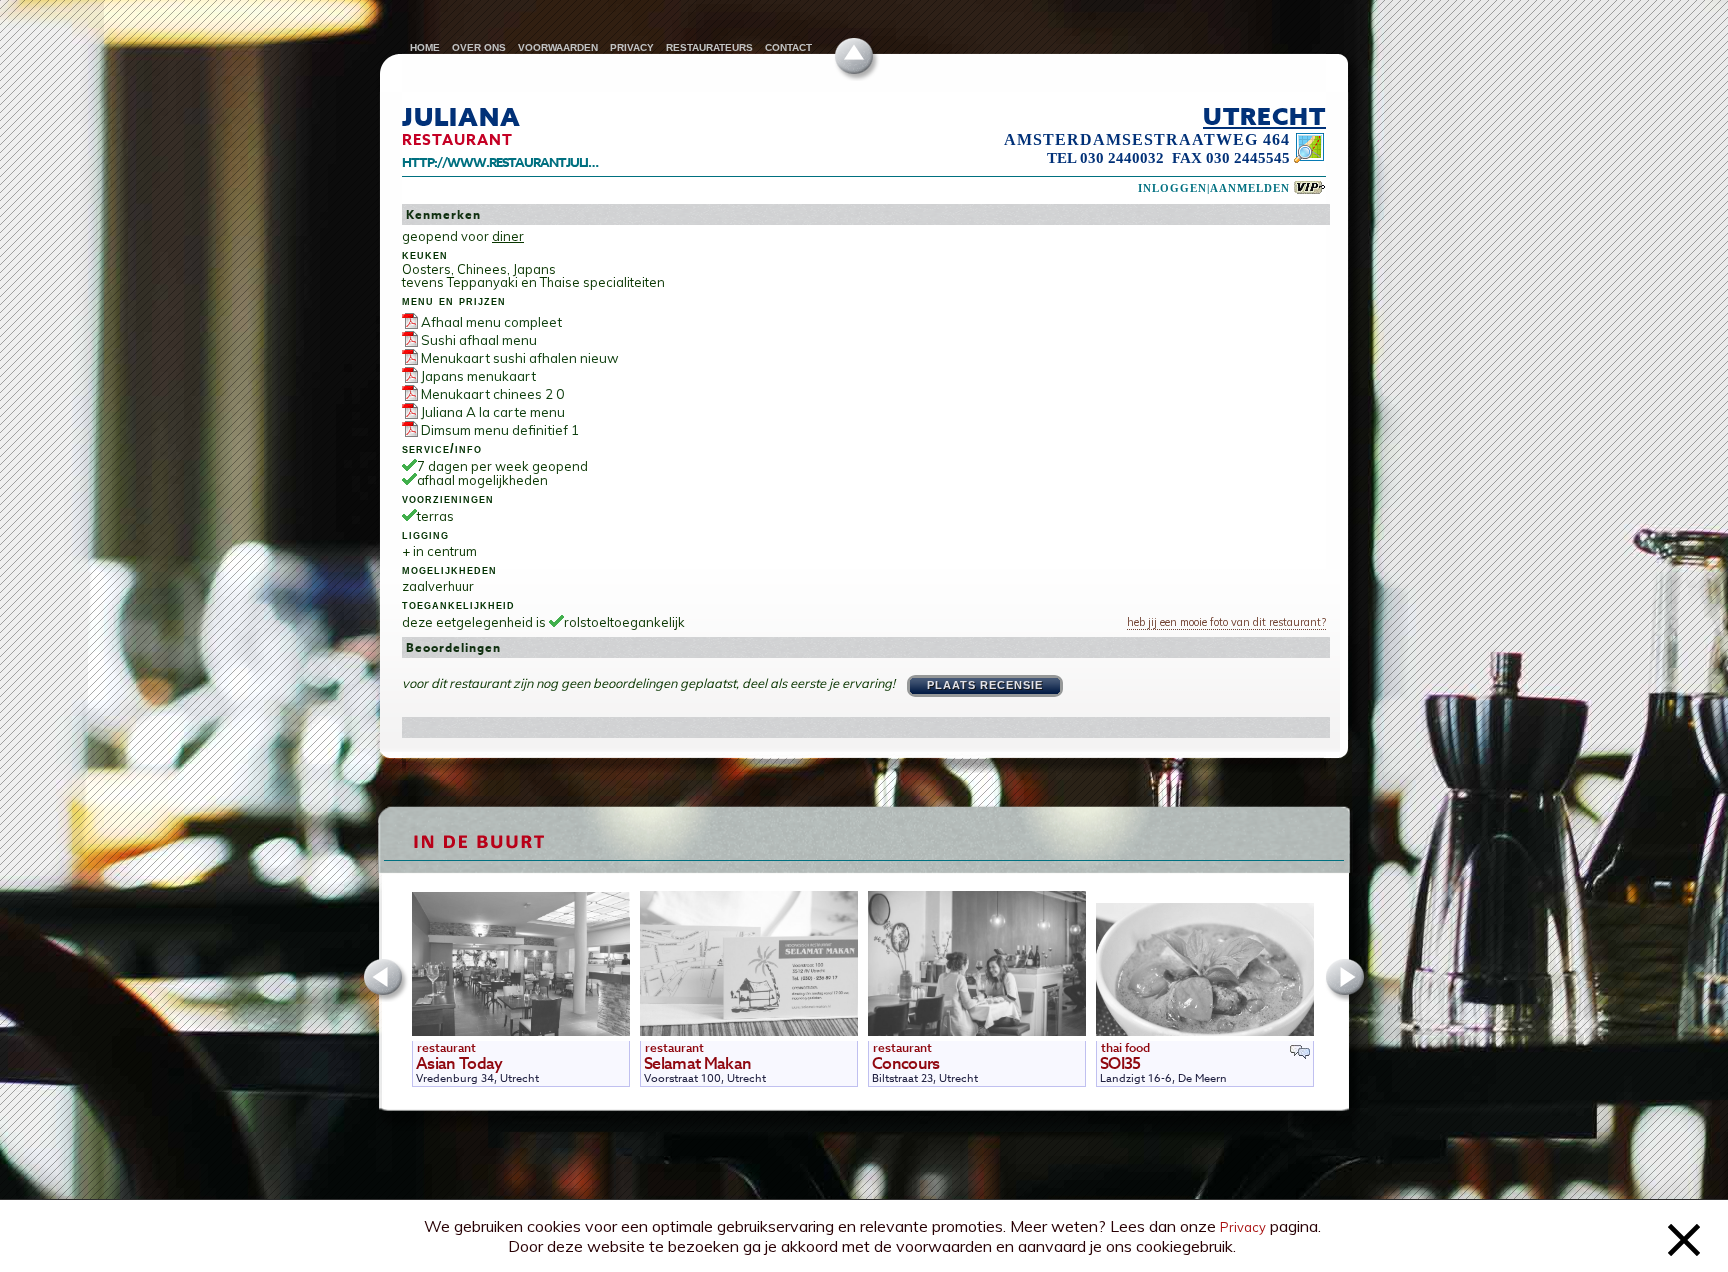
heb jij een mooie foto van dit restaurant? (1226, 622)
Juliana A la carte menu (493, 412)
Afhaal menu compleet (491, 322)
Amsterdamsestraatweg (1131, 139)
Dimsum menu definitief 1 (500, 430)
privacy (632, 47)
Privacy (1243, 1227)
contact (788, 47)
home (425, 47)
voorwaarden (558, 47)
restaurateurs (709, 47)
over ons (479, 47)
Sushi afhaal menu (479, 340)
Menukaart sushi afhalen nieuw (520, 358)
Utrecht (1264, 116)
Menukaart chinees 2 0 (492, 394)
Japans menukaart (478, 376)
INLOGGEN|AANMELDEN (1214, 188)
